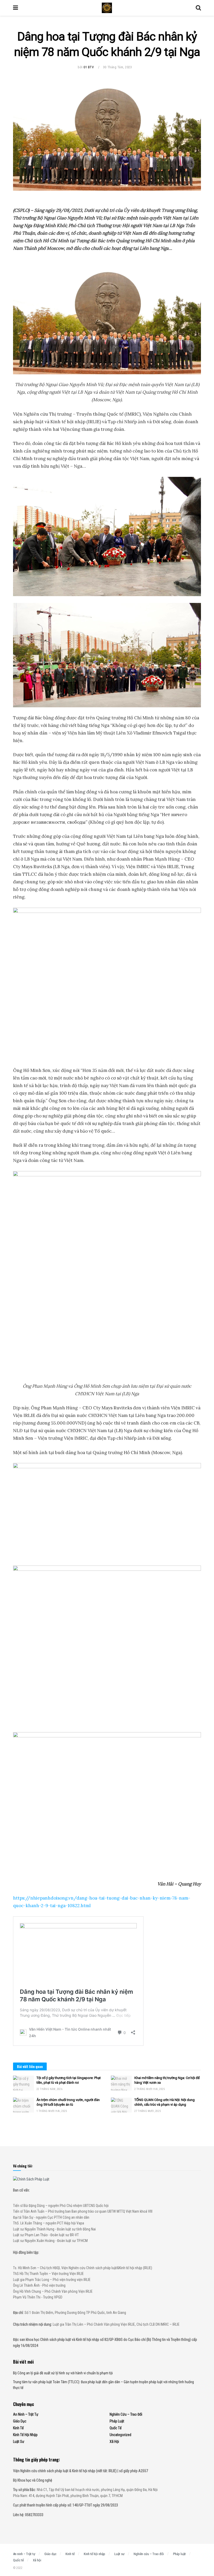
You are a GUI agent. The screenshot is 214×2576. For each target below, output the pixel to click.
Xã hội (114, 2442)
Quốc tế (116, 2428)
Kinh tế (18, 2428)
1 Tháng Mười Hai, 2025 (52, 2111)
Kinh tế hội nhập (25, 2435)
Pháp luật (117, 2421)
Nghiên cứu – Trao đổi (126, 2414)
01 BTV (89, 67)
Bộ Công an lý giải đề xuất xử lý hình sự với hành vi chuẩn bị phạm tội (63, 2373)
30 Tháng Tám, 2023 (117, 67)
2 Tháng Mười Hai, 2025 (150, 2089)
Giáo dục (20, 2421)
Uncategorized (120, 2435)
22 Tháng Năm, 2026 (49, 2089)
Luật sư (19, 2442)
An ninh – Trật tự (26, 2414)
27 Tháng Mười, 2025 (148, 2111)
